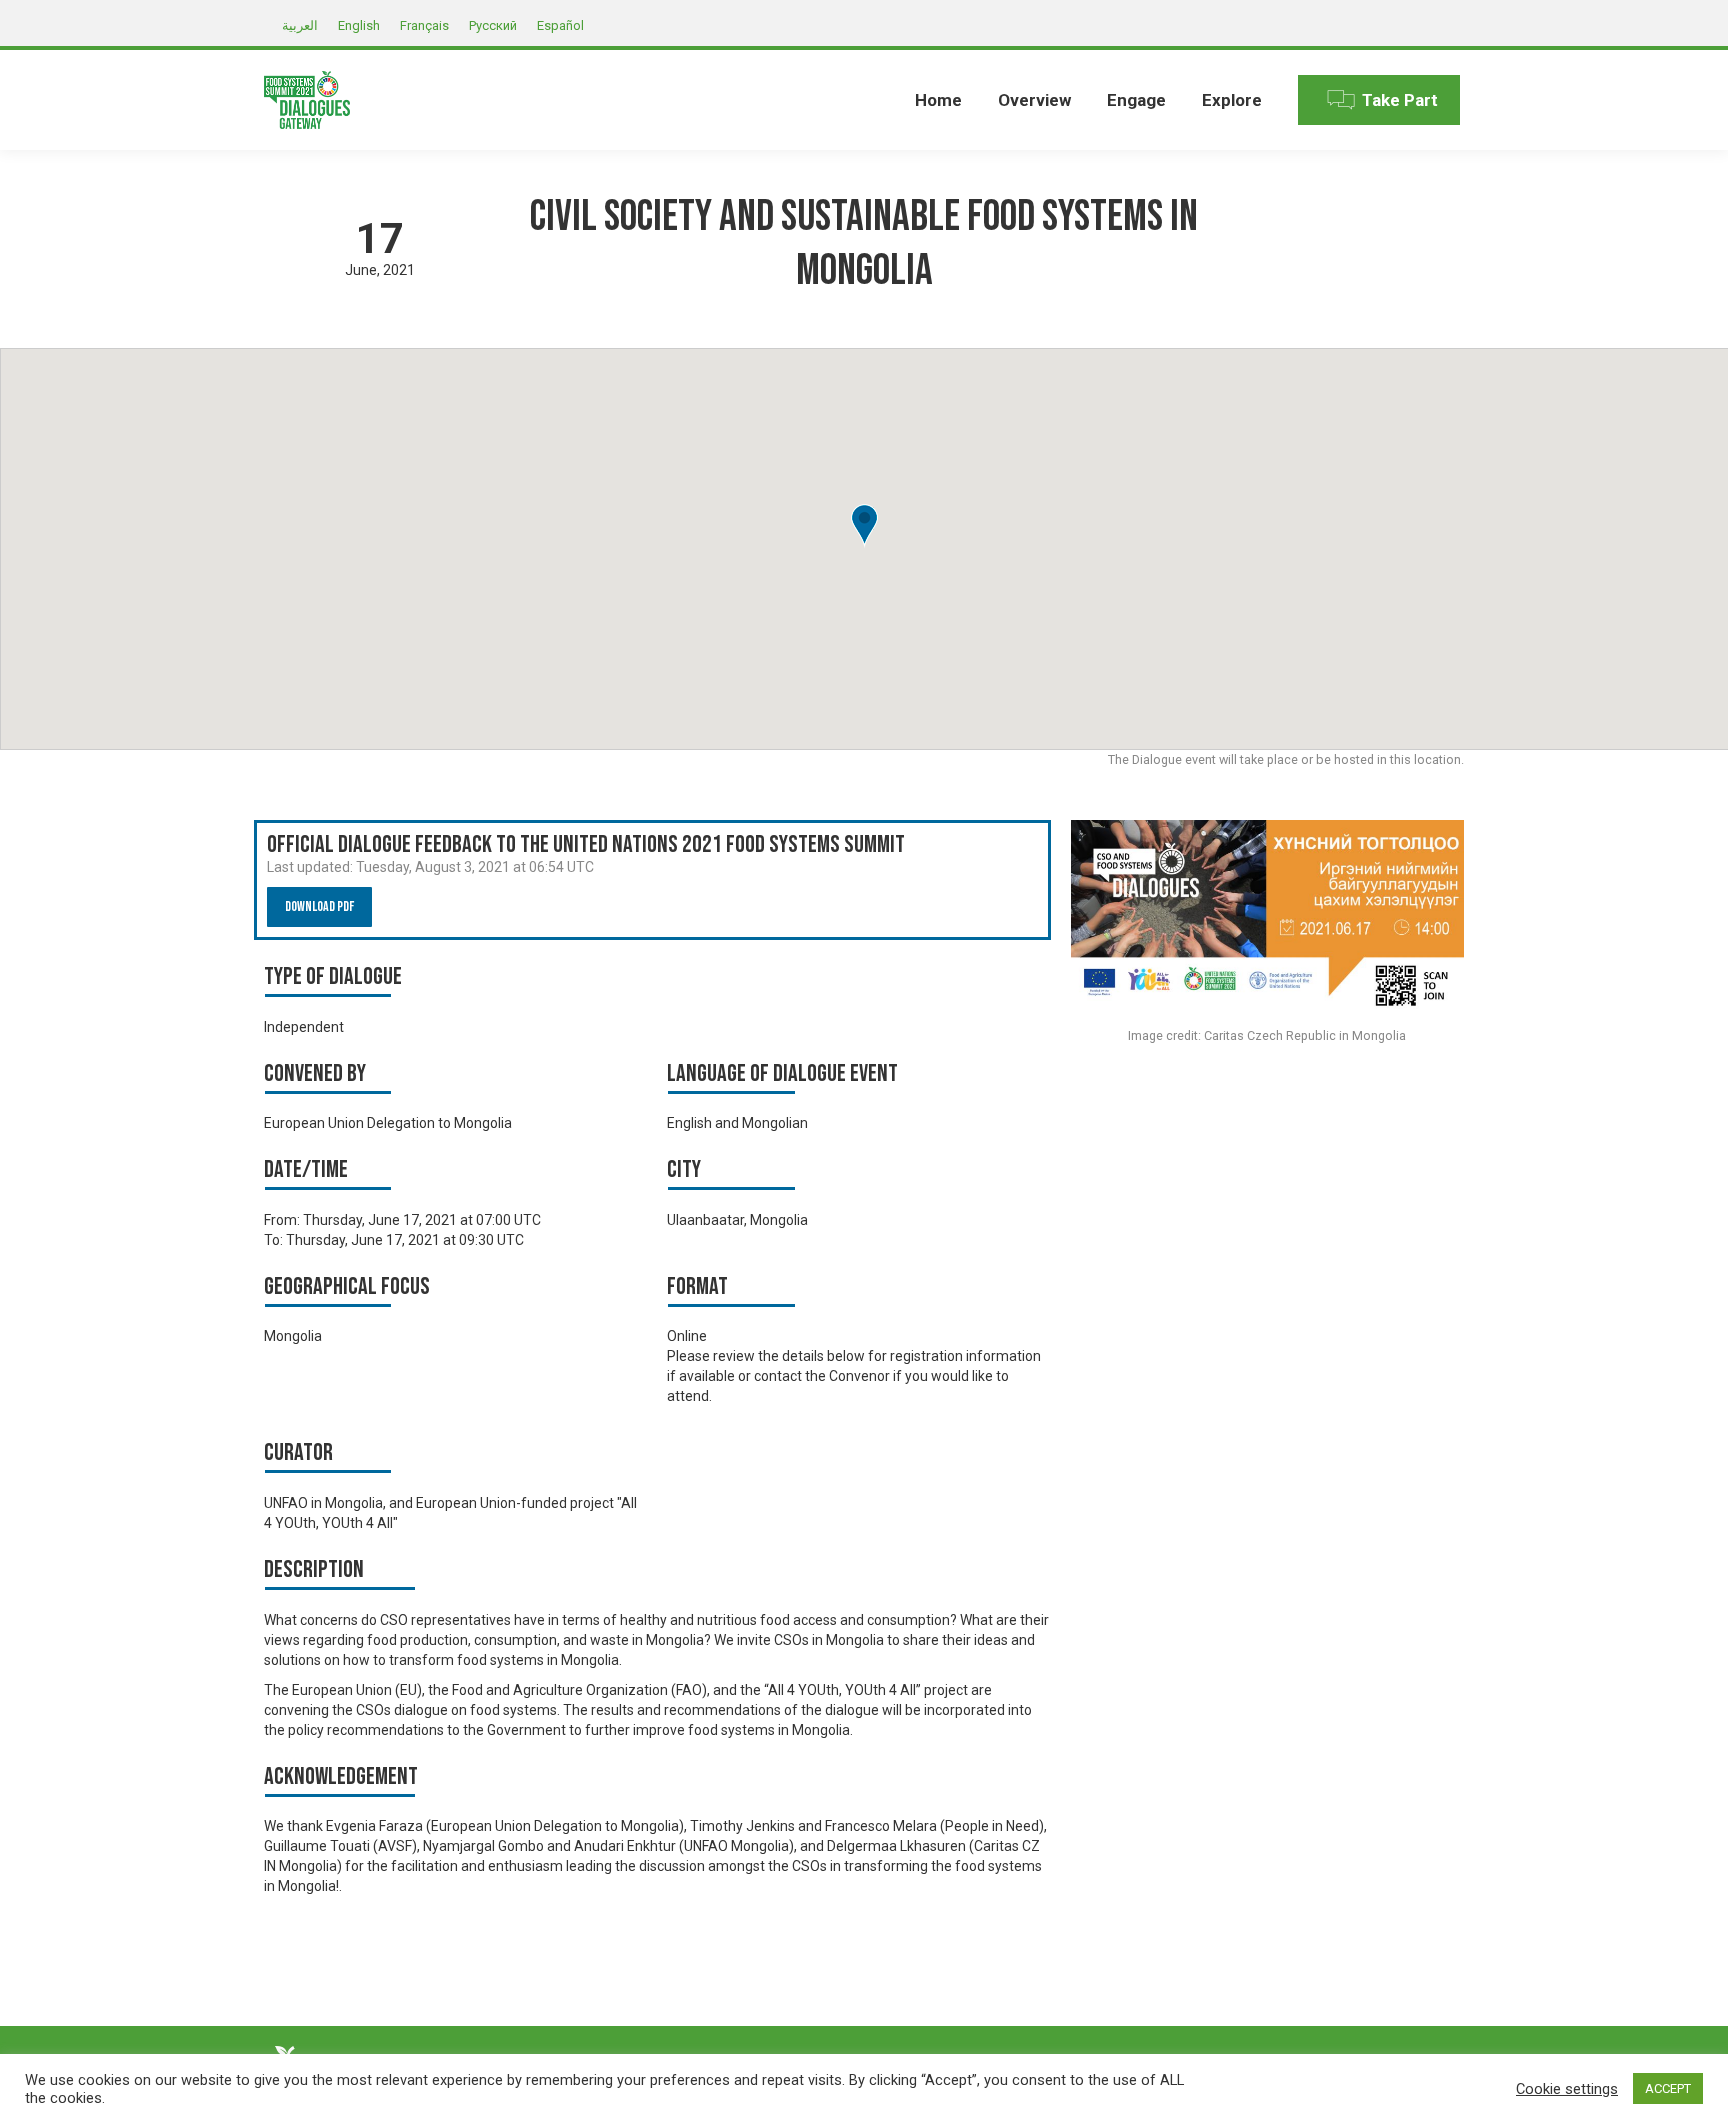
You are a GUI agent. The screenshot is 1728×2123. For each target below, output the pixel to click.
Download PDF (319, 906)
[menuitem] (938, 100)
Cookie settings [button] (1567, 2089)
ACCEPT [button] (1668, 2088)
